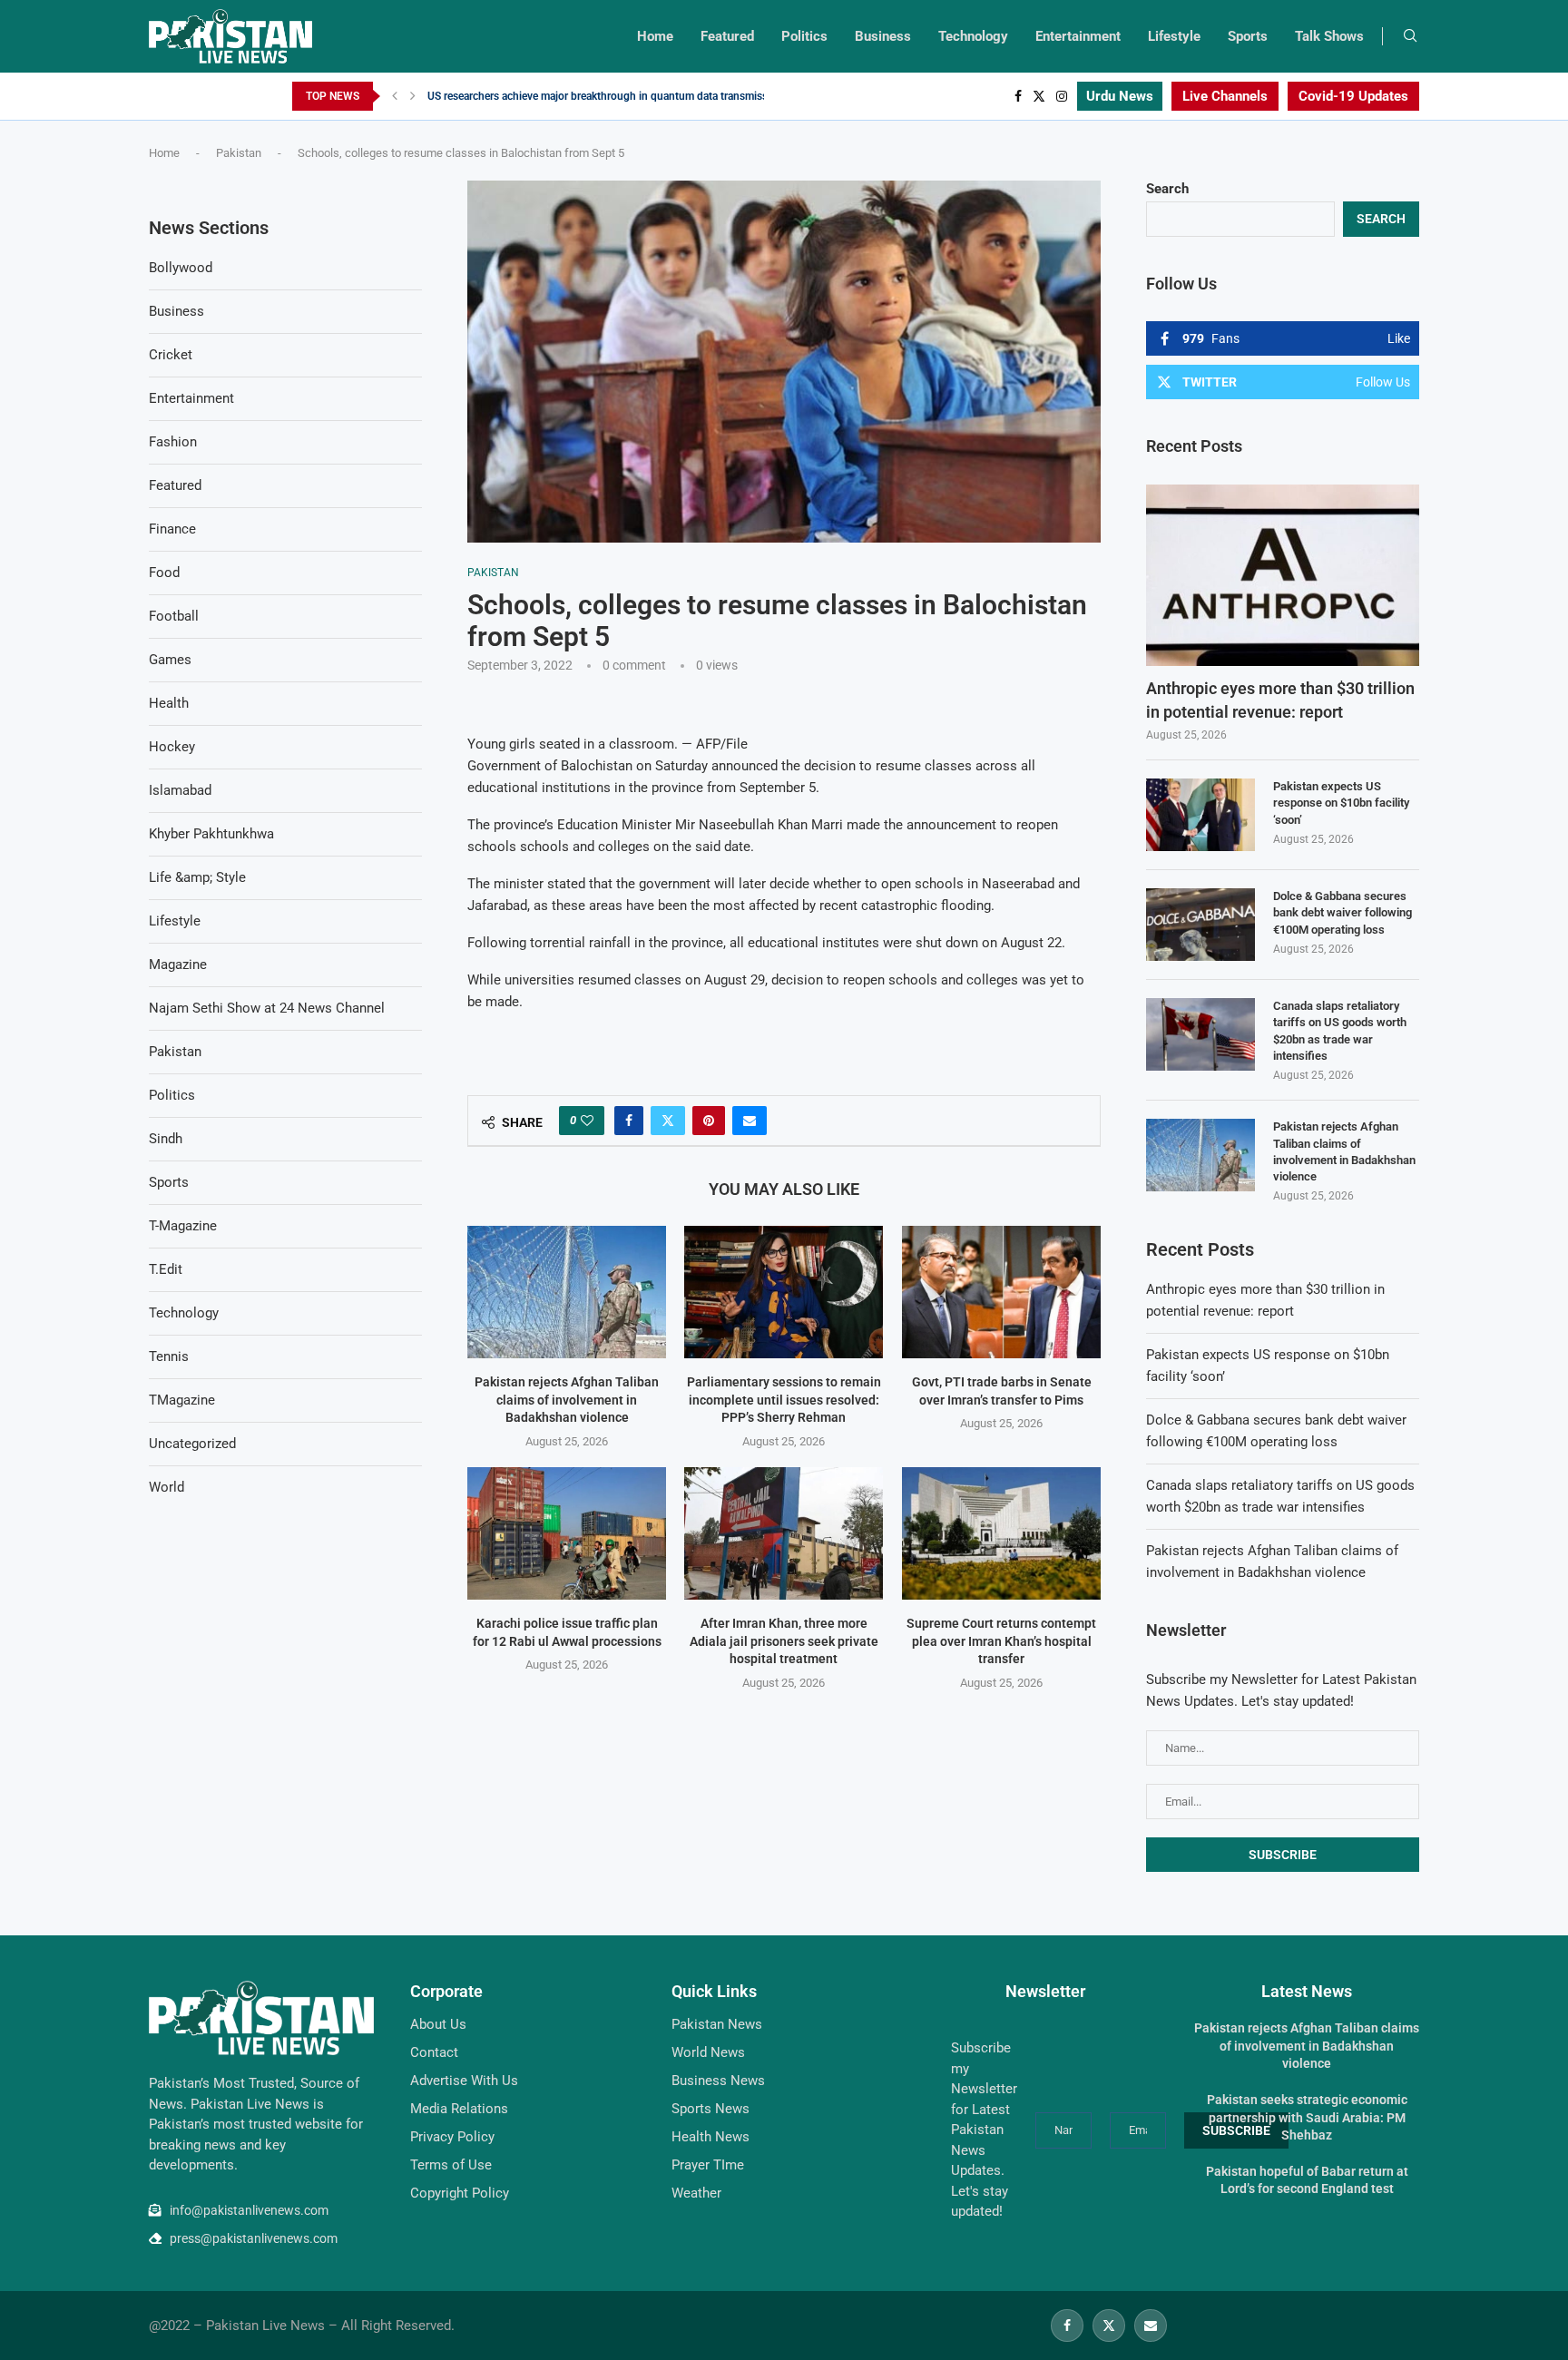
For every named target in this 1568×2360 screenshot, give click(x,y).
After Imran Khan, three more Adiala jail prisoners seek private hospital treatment (784, 1641)
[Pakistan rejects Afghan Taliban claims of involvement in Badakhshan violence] (567, 1292)
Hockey (172, 747)
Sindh (166, 1139)
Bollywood (181, 268)
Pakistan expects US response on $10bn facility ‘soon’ (1341, 803)
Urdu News (1120, 96)
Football (174, 616)
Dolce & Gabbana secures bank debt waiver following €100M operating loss (1343, 912)
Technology (973, 36)
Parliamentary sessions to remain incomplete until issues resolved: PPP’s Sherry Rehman (784, 1400)
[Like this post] (587, 1121)
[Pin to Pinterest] (709, 1121)
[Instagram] (1062, 96)
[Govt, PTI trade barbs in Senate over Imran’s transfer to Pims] (1001, 1292)
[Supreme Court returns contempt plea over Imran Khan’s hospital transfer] (1001, 1533)
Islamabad (180, 790)
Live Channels (1225, 96)
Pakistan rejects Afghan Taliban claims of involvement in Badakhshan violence (567, 1400)
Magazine (178, 965)
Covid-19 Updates (1353, 96)
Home (655, 36)
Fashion (173, 442)
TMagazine (182, 1400)
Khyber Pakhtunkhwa (211, 834)
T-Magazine (183, 1226)
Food (164, 573)
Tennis (169, 1356)
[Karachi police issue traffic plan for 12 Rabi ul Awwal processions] (567, 1533)
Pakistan (239, 153)
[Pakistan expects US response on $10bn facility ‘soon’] (1200, 815)
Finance (172, 529)
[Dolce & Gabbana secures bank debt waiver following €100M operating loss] (1200, 925)
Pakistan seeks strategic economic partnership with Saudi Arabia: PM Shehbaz (1307, 2117)
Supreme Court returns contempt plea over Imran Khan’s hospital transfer (1001, 1641)
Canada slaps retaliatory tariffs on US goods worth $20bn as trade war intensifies (1340, 1031)
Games (170, 660)
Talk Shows (1329, 36)
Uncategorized (192, 1444)
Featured (727, 36)
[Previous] (395, 96)
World (167, 1487)
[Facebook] (1018, 96)
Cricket (171, 355)
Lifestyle (1174, 36)
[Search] (1410, 36)
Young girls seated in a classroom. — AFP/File (608, 744)
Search (1167, 189)
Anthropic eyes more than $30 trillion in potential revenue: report (1280, 700)
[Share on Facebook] (629, 1121)
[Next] (413, 96)
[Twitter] (1039, 96)
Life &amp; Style (197, 877)
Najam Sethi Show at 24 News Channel (267, 1008)
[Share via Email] (750, 1121)
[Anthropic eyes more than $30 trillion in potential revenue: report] (1283, 576)
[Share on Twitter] (668, 1121)
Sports (1248, 36)
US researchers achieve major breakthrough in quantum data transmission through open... (644, 96)
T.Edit (166, 1269)
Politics (804, 36)
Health (169, 703)
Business (883, 36)
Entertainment (1078, 36)
